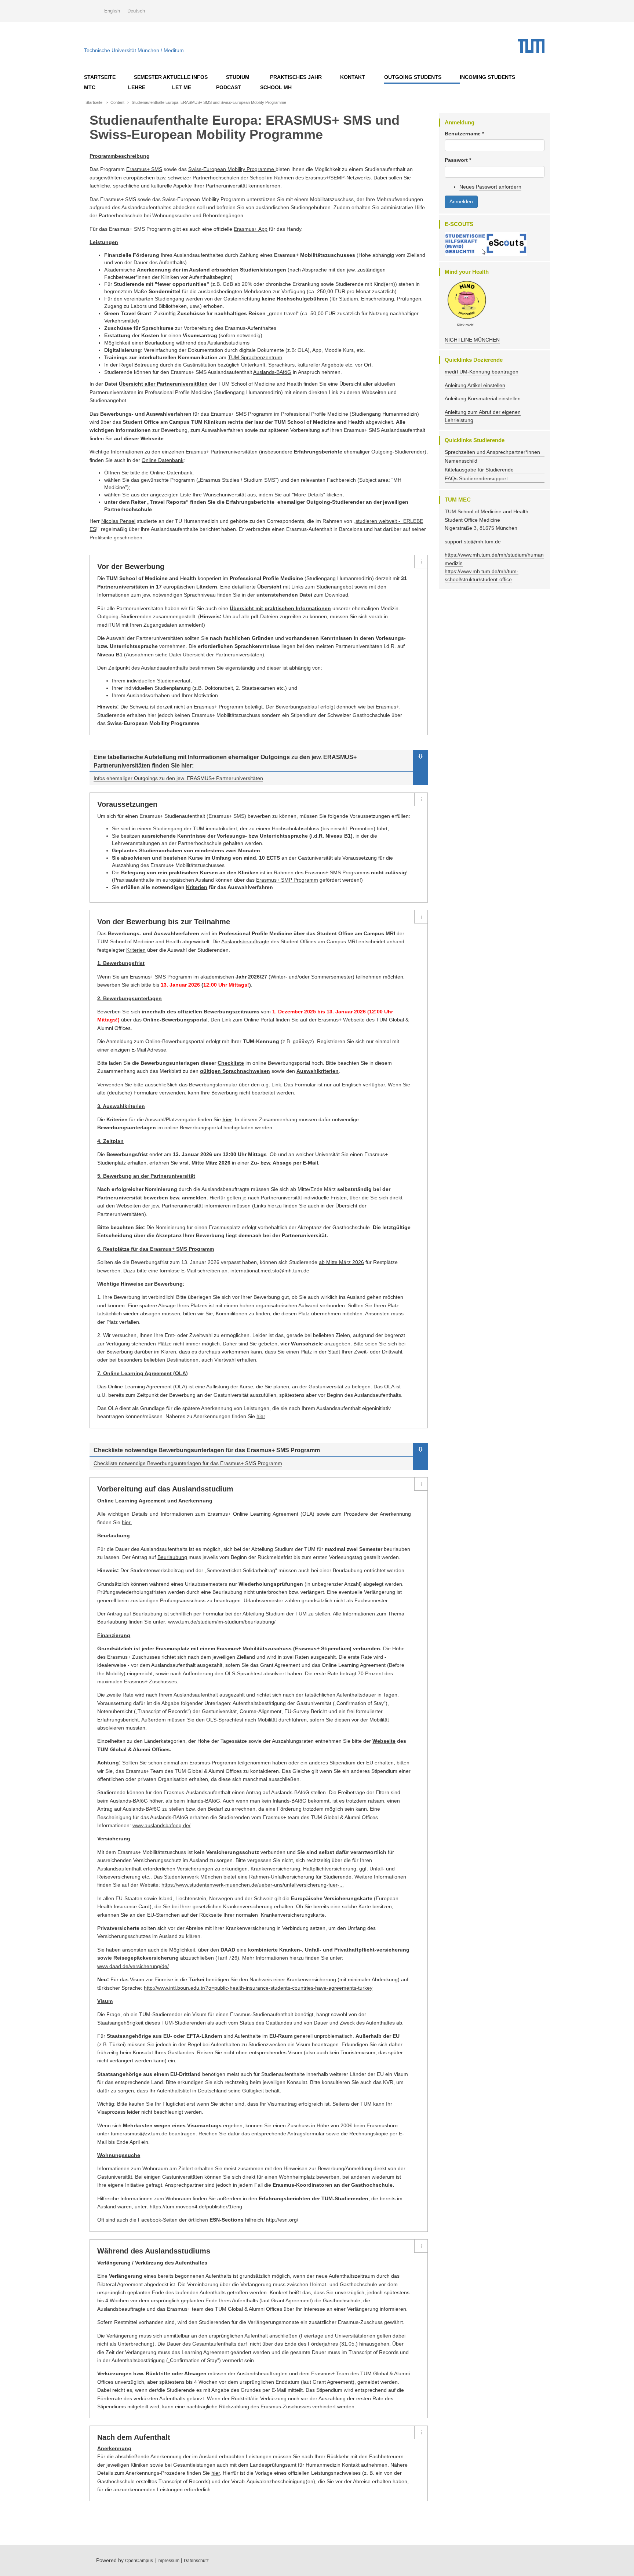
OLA (389, 1387)
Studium (238, 77)
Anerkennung (154, 270)
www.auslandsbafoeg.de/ (161, 1825)
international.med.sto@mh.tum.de (270, 1271)
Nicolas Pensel (118, 521)
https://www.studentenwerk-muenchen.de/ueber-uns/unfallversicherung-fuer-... (253, 1885)
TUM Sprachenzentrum (255, 357)
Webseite (384, 1741)
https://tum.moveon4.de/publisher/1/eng (196, 2207)
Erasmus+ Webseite (341, 1020)
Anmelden (461, 201)
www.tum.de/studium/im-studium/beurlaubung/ (222, 1622)
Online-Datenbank (171, 473)
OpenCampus (139, 2561)
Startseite (100, 77)
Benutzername (464, 134)
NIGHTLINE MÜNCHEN (472, 340)
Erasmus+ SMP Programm (287, 880)
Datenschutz (196, 2561)
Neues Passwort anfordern (490, 187)
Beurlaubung (172, 1557)
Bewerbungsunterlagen (127, 1127)
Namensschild (461, 461)
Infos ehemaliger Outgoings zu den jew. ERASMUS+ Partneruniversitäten (178, 778)
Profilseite (101, 538)
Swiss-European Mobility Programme (231, 169)
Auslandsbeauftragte (245, 941)
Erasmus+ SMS (144, 169)
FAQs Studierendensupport (476, 478)
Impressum (168, 2561)
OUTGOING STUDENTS (413, 77)
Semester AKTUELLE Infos (171, 77)
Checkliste (231, 1063)
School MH (276, 87)
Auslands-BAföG (272, 372)
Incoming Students (487, 77)
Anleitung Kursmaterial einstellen (483, 398)
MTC (90, 87)
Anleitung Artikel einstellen (475, 385)
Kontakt (353, 77)
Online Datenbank (163, 460)
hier (261, 1416)
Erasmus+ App (251, 229)
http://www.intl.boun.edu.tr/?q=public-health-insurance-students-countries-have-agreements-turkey (258, 1988)
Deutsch (136, 11)
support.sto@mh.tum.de (473, 542)
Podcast (229, 87)
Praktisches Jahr (296, 77)
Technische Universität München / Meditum (134, 49)
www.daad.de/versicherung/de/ (133, 1966)
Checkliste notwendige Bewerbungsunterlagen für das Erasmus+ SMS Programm (188, 1463)
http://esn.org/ (282, 2220)
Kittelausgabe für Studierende (479, 470)
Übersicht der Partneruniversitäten (223, 655)
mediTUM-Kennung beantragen (482, 372)
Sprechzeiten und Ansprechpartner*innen (492, 452)
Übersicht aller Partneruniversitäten (163, 384)
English (112, 11)
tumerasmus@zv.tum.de (139, 2134)
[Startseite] (534, 46)
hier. (127, 1522)
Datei (306, 595)
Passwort (458, 160)
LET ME (182, 87)
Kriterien (197, 887)
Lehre (137, 87)
